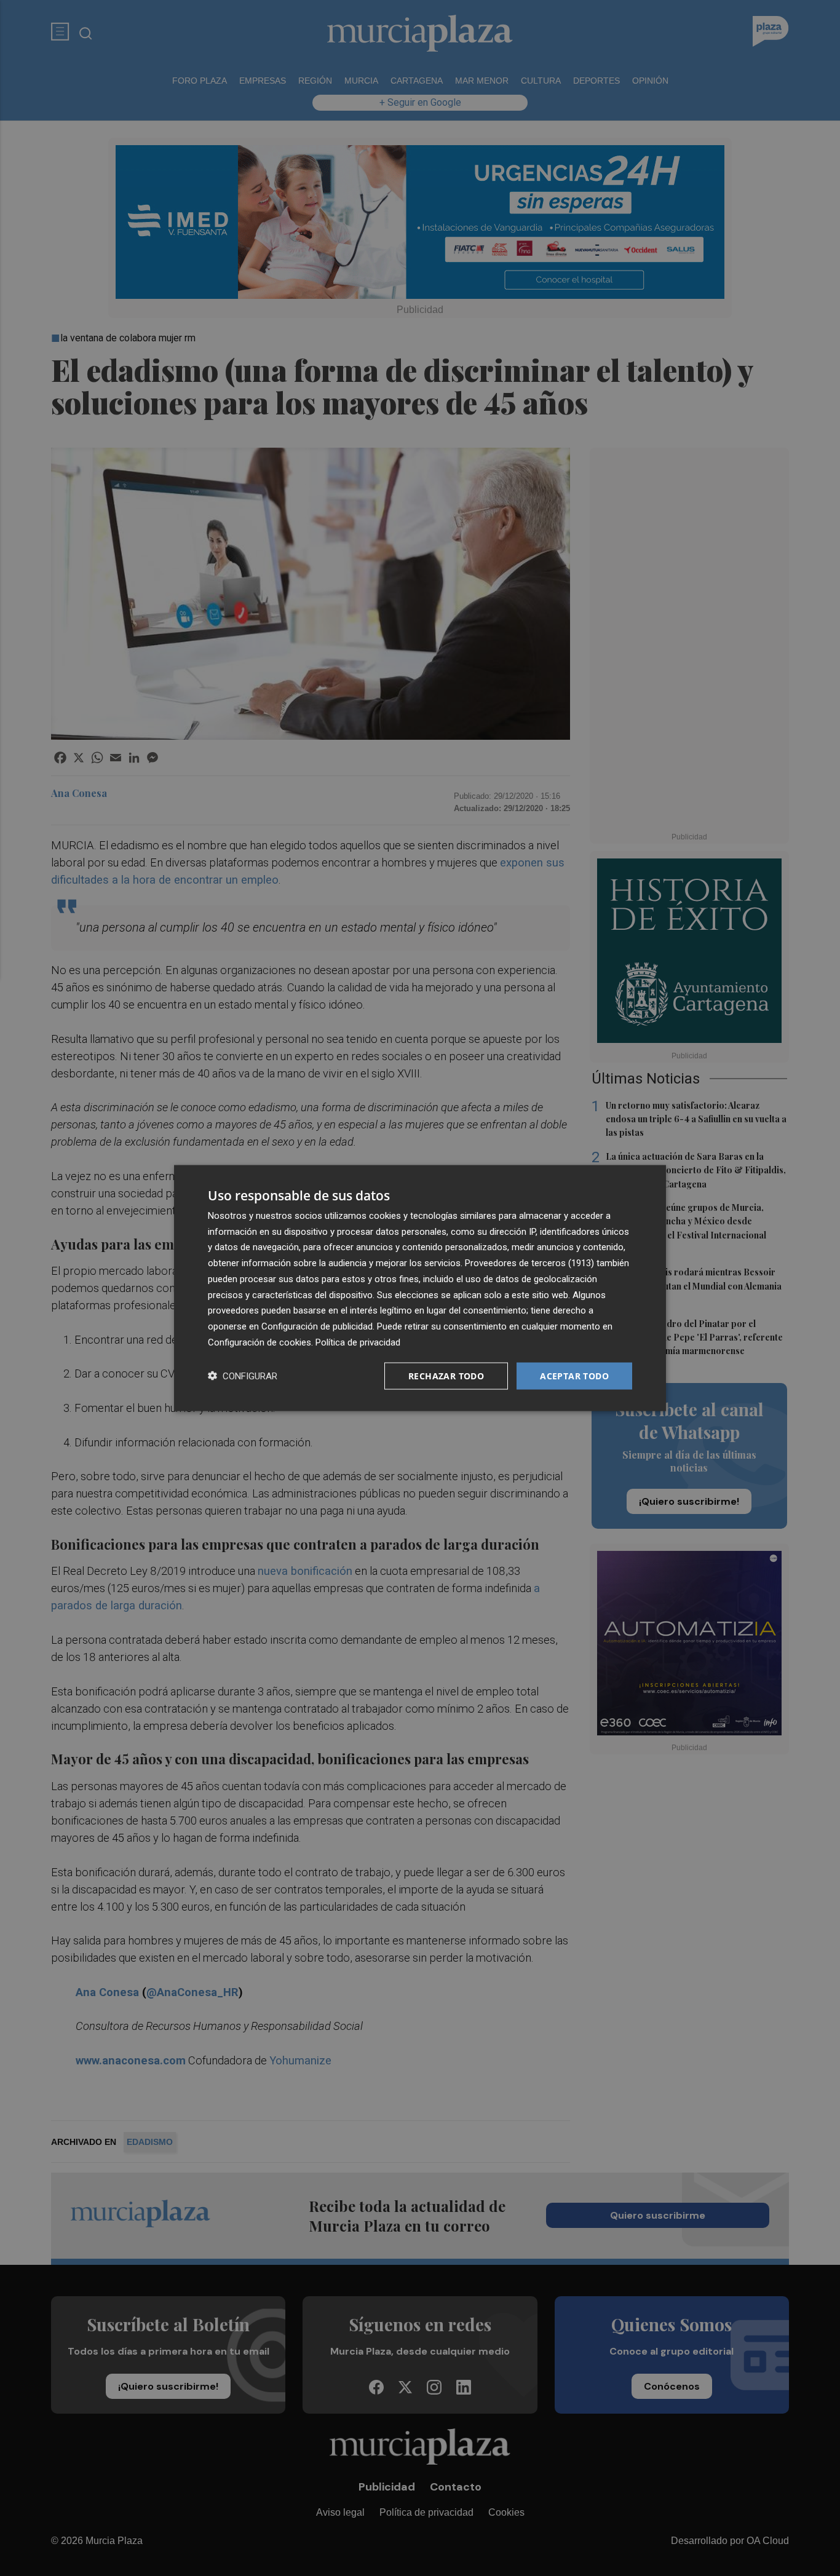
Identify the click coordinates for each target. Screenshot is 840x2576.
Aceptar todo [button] (574, 1375)
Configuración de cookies (260, 1342)
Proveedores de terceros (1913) (529, 1263)
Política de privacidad (358, 1342)
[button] (243, 1376)
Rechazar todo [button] (446, 1375)
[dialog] (420, 1288)
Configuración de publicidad (317, 1326)
